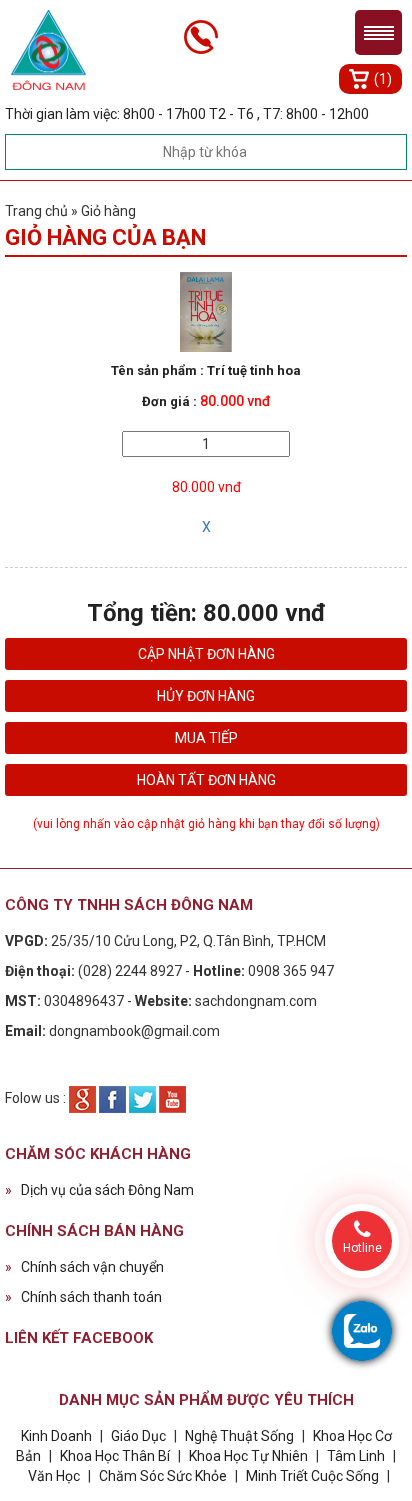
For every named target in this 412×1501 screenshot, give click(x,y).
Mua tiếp (206, 738)
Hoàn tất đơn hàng (206, 780)
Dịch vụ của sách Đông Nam (99, 1190)
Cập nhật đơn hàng (206, 654)
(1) (383, 79)
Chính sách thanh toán (83, 1297)
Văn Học (54, 1476)
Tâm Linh (356, 1456)
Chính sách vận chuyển (84, 1267)
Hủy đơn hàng (206, 696)
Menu (378, 32)
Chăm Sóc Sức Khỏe (163, 1476)
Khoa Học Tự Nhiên (248, 1456)
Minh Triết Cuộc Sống (312, 1476)
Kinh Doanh (56, 1436)
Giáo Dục (138, 1436)
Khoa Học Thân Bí (116, 1456)
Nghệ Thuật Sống (239, 1436)
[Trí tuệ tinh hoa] (206, 311)
